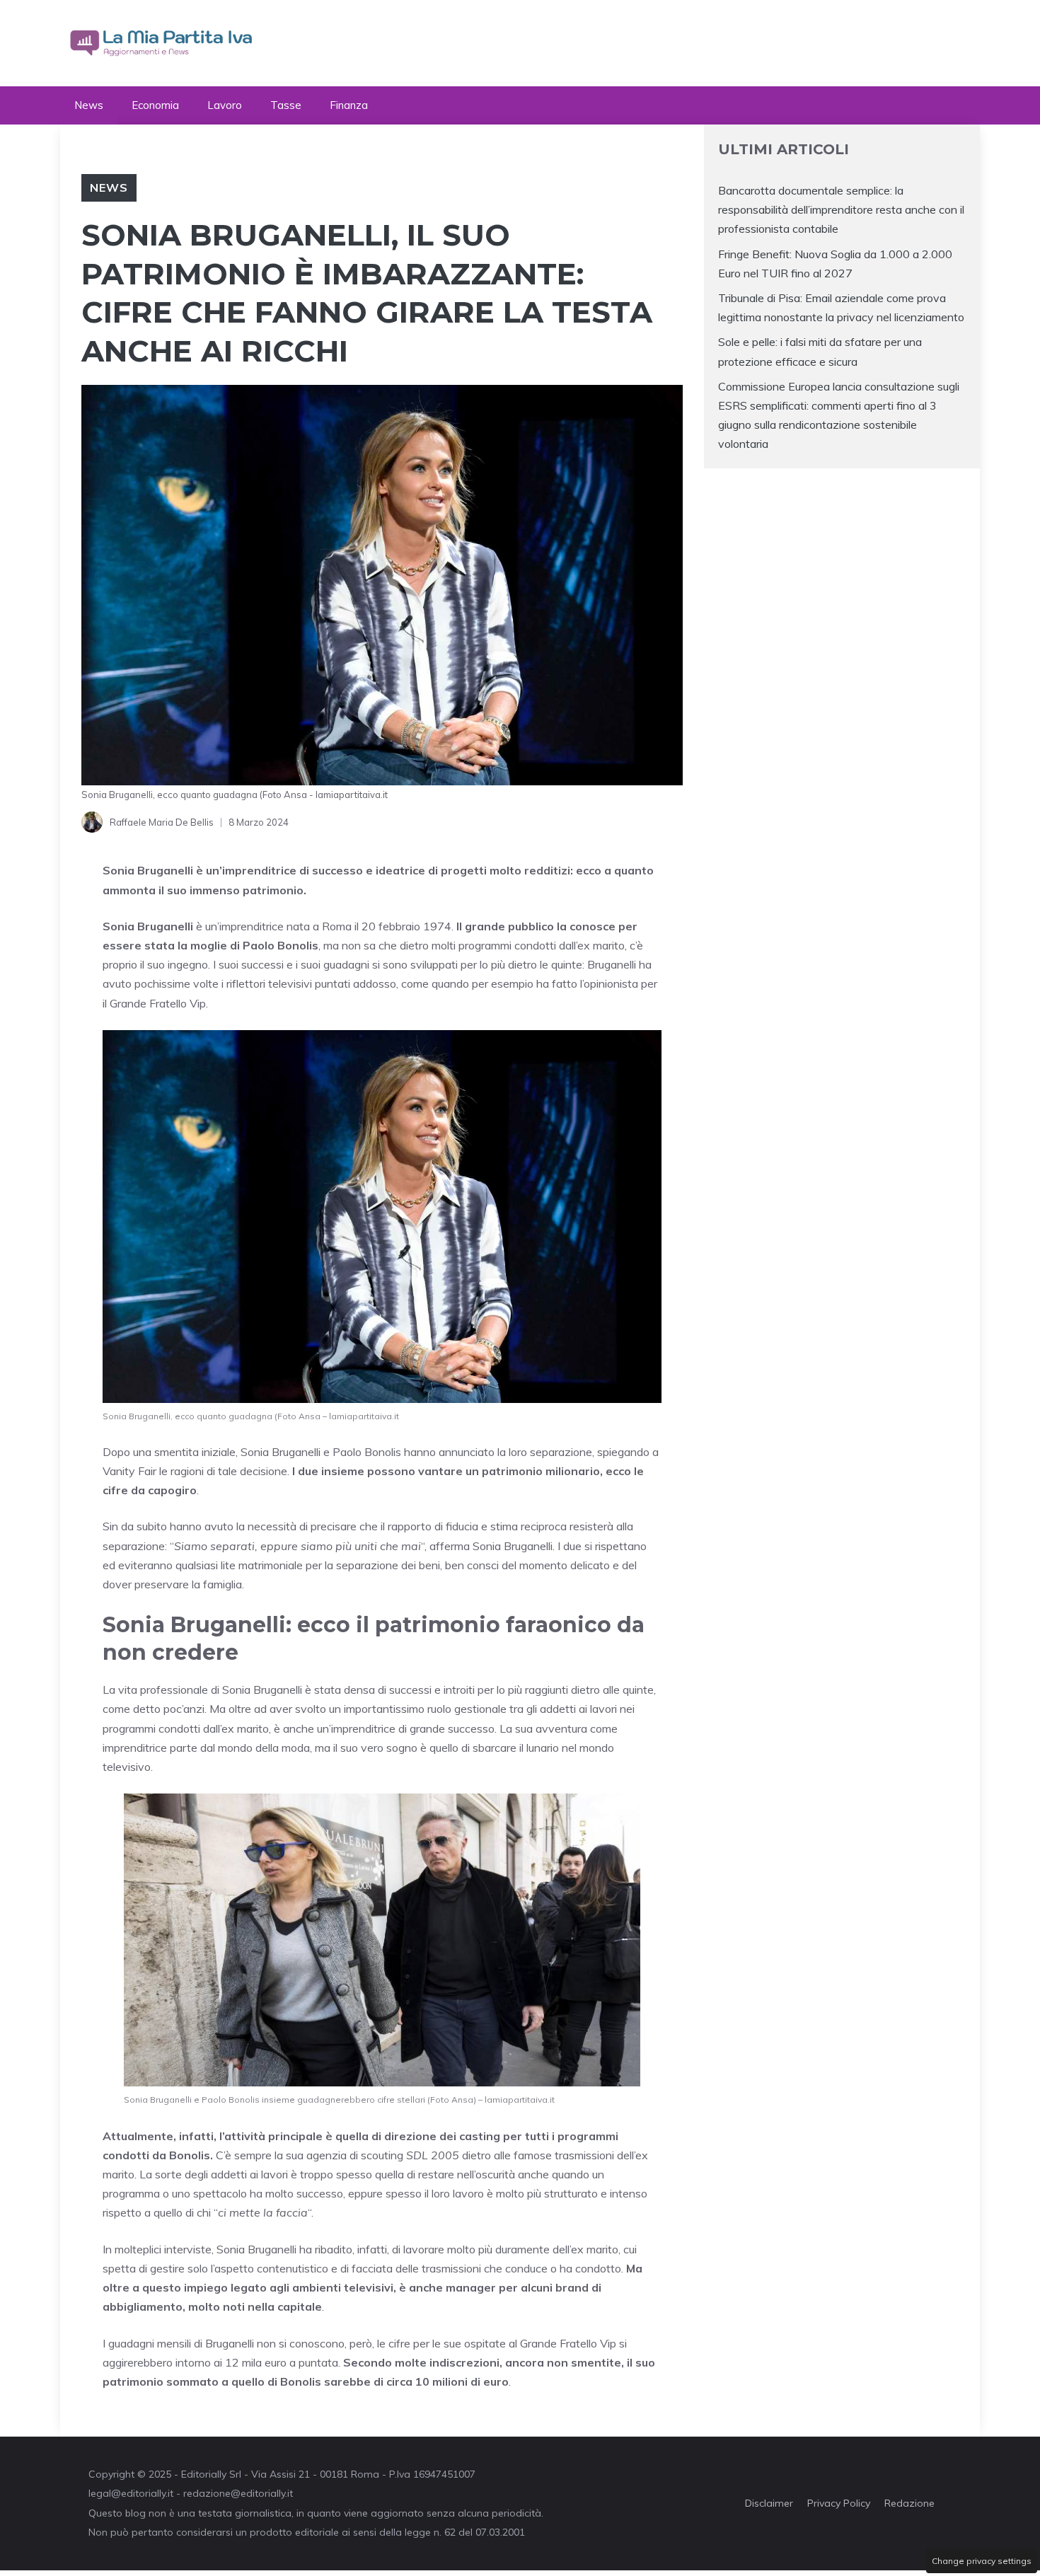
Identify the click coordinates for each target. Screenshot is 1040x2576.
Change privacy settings (982, 2561)
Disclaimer (769, 2503)
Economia (155, 105)
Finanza (349, 105)
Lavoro (225, 105)
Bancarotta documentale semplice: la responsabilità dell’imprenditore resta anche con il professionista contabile (841, 209)
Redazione (909, 2503)
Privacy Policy (839, 2503)
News (89, 105)
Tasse (286, 105)
